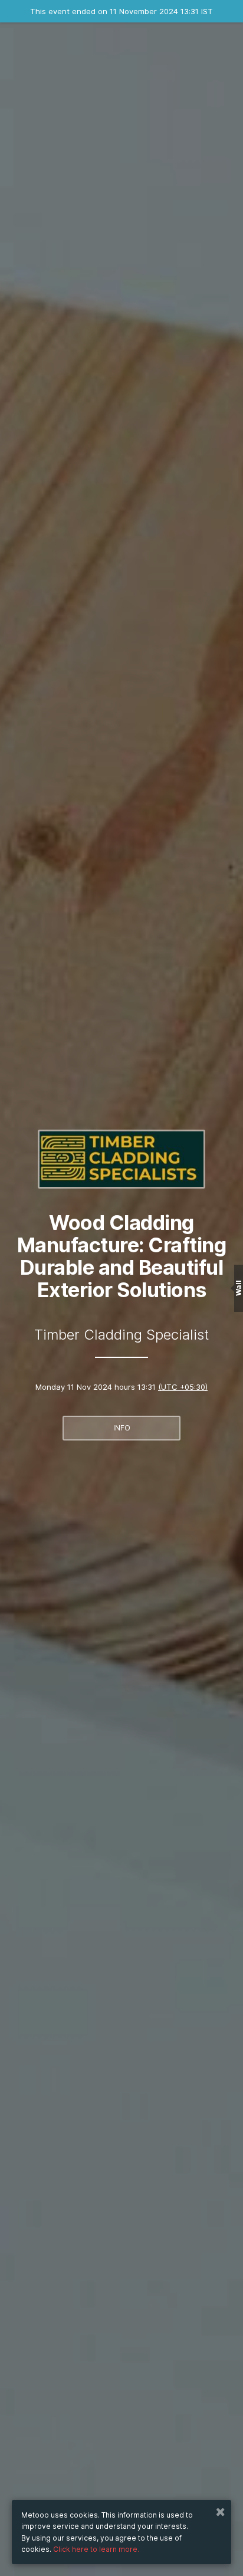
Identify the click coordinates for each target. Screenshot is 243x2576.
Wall (239, 1288)
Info (122, 1428)
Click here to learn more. (96, 2549)
